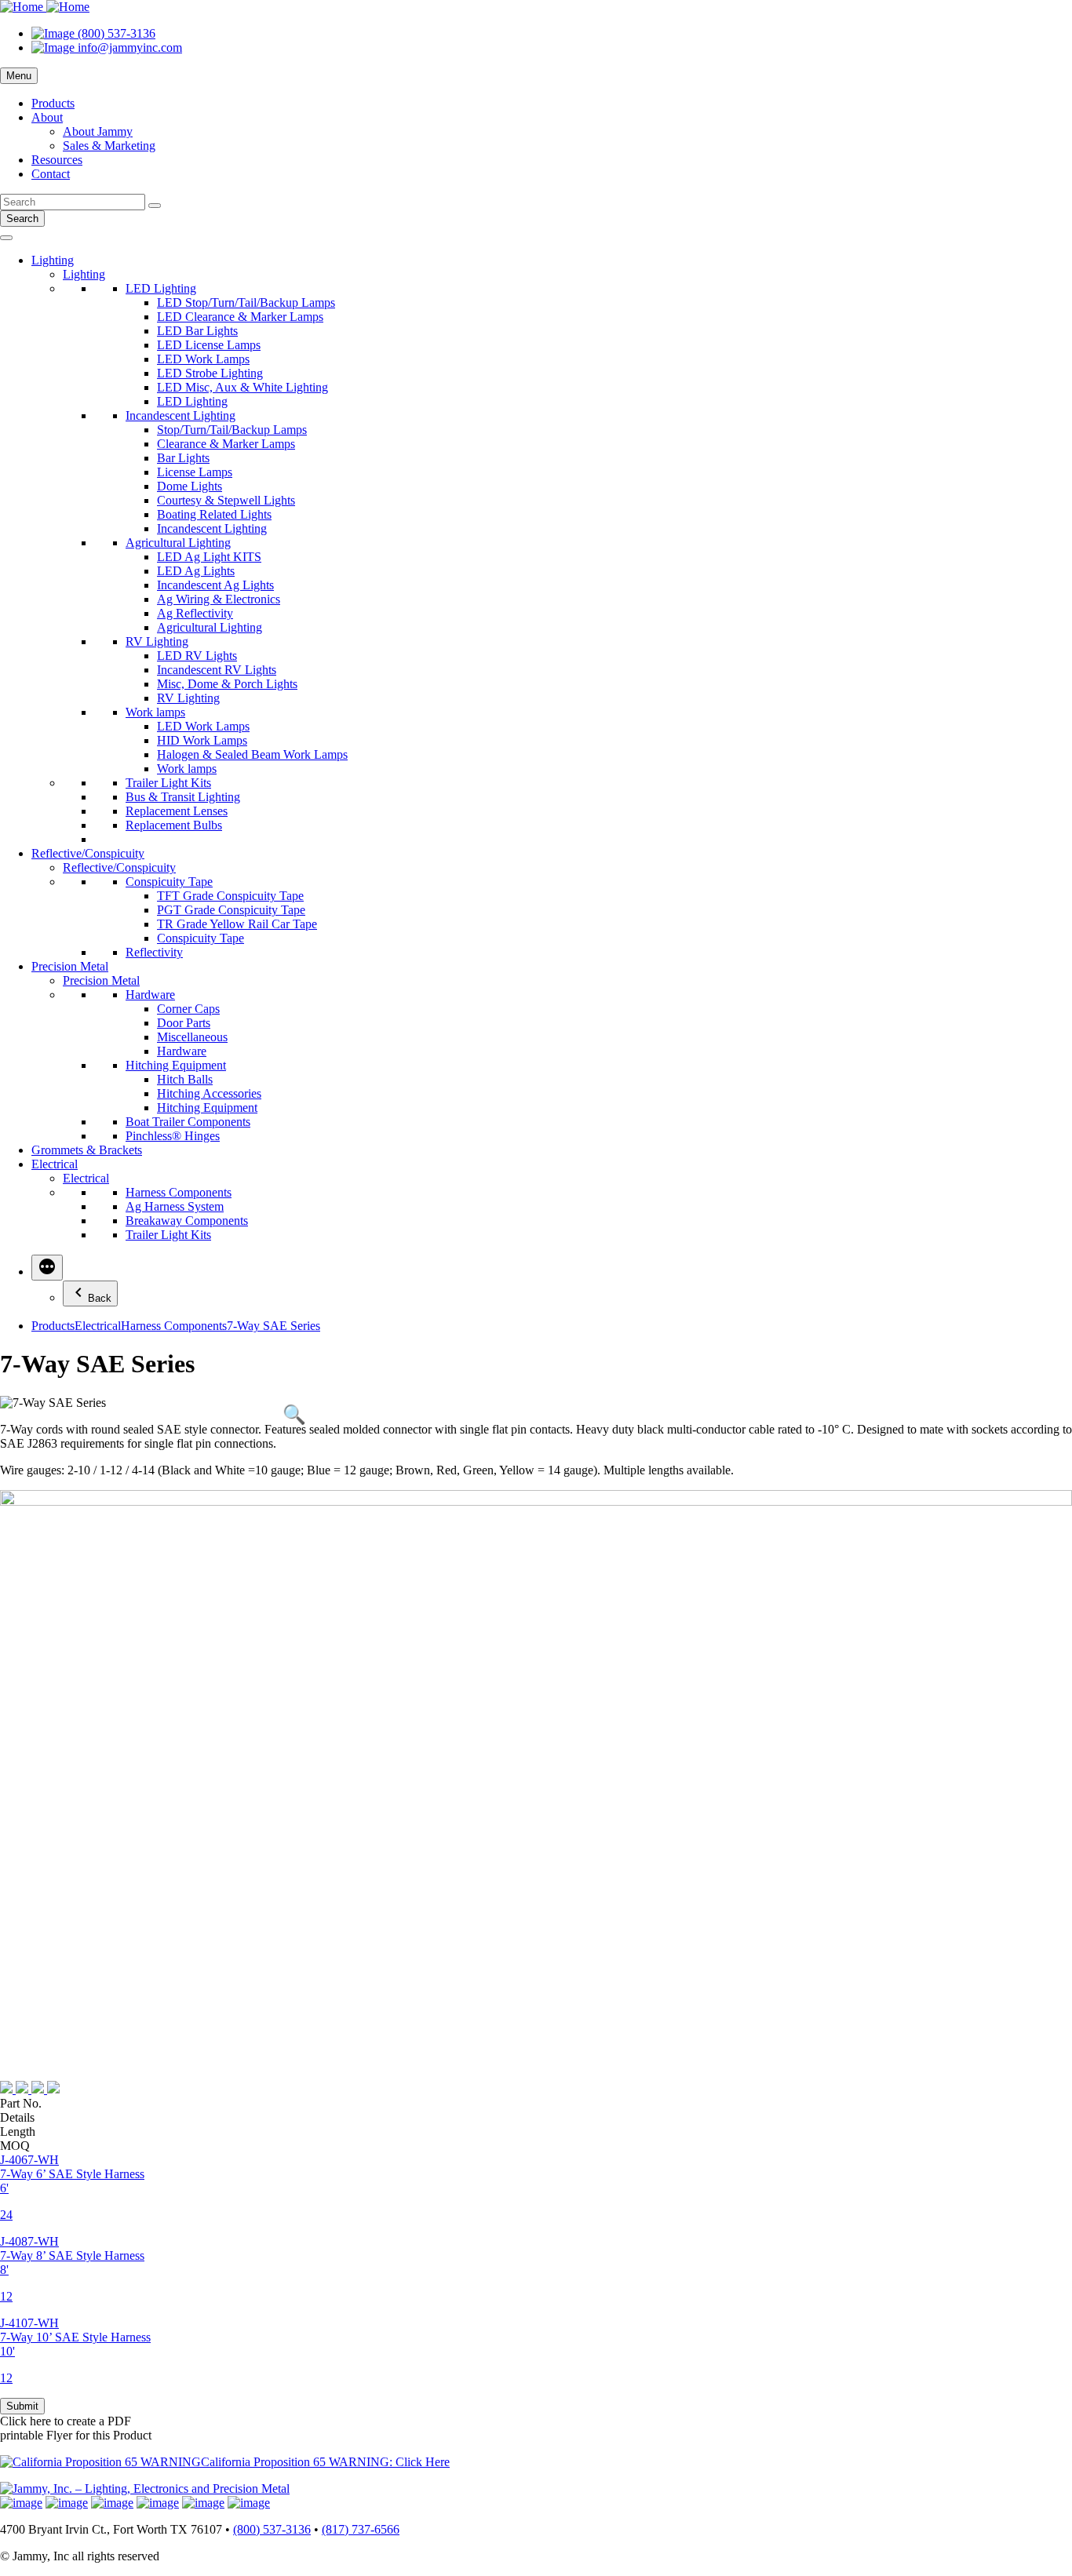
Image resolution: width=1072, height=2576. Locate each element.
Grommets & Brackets (87, 1150)
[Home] (45, 7)
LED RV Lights (197, 656)
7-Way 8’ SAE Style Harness (72, 2255)
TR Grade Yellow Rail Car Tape (237, 924)
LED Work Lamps (203, 359)
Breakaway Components (187, 1221)
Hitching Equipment (176, 1065)
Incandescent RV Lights (217, 670)
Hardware (150, 995)
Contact (51, 174)
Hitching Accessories (209, 1093)
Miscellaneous (192, 1037)
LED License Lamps (209, 345)
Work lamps (155, 712)
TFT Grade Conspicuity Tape (230, 896)
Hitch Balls (185, 1079)
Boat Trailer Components (188, 1122)
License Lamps (195, 472)
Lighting (53, 260)
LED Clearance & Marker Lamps (240, 317)
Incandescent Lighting (180, 415)
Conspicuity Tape (169, 882)
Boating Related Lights (214, 514)
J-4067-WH (29, 2160)
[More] (47, 1268)
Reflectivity (154, 952)
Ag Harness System (175, 1206)
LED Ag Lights (196, 571)
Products (53, 103)
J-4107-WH (29, 2323)
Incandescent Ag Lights (215, 585)
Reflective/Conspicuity (88, 853)
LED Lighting (161, 288)
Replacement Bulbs (174, 825)
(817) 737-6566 (361, 2529)
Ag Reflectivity (195, 613)
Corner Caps (188, 1009)
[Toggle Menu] (6, 238)
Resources (57, 160)
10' (7, 2351)
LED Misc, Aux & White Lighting (242, 387)
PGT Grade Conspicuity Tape (231, 910)
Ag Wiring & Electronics (219, 599)
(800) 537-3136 (272, 2529)
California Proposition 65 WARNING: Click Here (325, 2462)
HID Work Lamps (202, 740)
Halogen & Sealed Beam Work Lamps (252, 754)
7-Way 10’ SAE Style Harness (75, 2337)
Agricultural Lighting (178, 543)
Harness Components (179, 1192)
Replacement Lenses (177, 811)
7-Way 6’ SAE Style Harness (72, 2174)
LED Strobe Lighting (210, 373)
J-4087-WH (29, 2241)
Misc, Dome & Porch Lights (227, 684)
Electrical (55, 1164)
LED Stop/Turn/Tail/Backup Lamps (246, 302)
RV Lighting (157, 641)
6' (4, 2188)
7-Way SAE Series (273, 1326)
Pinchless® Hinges (173, 1136)
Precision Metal (70, 966)
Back (100, 1298)
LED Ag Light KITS (209, 557)
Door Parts (184, 1023)
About (47, 117)
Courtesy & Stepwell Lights (226, 500)
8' (4, 2270)
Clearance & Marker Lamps (226, 444)
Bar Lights (183, 458)
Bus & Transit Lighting (183, 797)
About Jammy (98, 131)
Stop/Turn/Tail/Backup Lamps (232, 430)
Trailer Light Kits (168, 783)
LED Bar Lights (197, 331)
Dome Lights (190, 486)
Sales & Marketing (109, 146)
